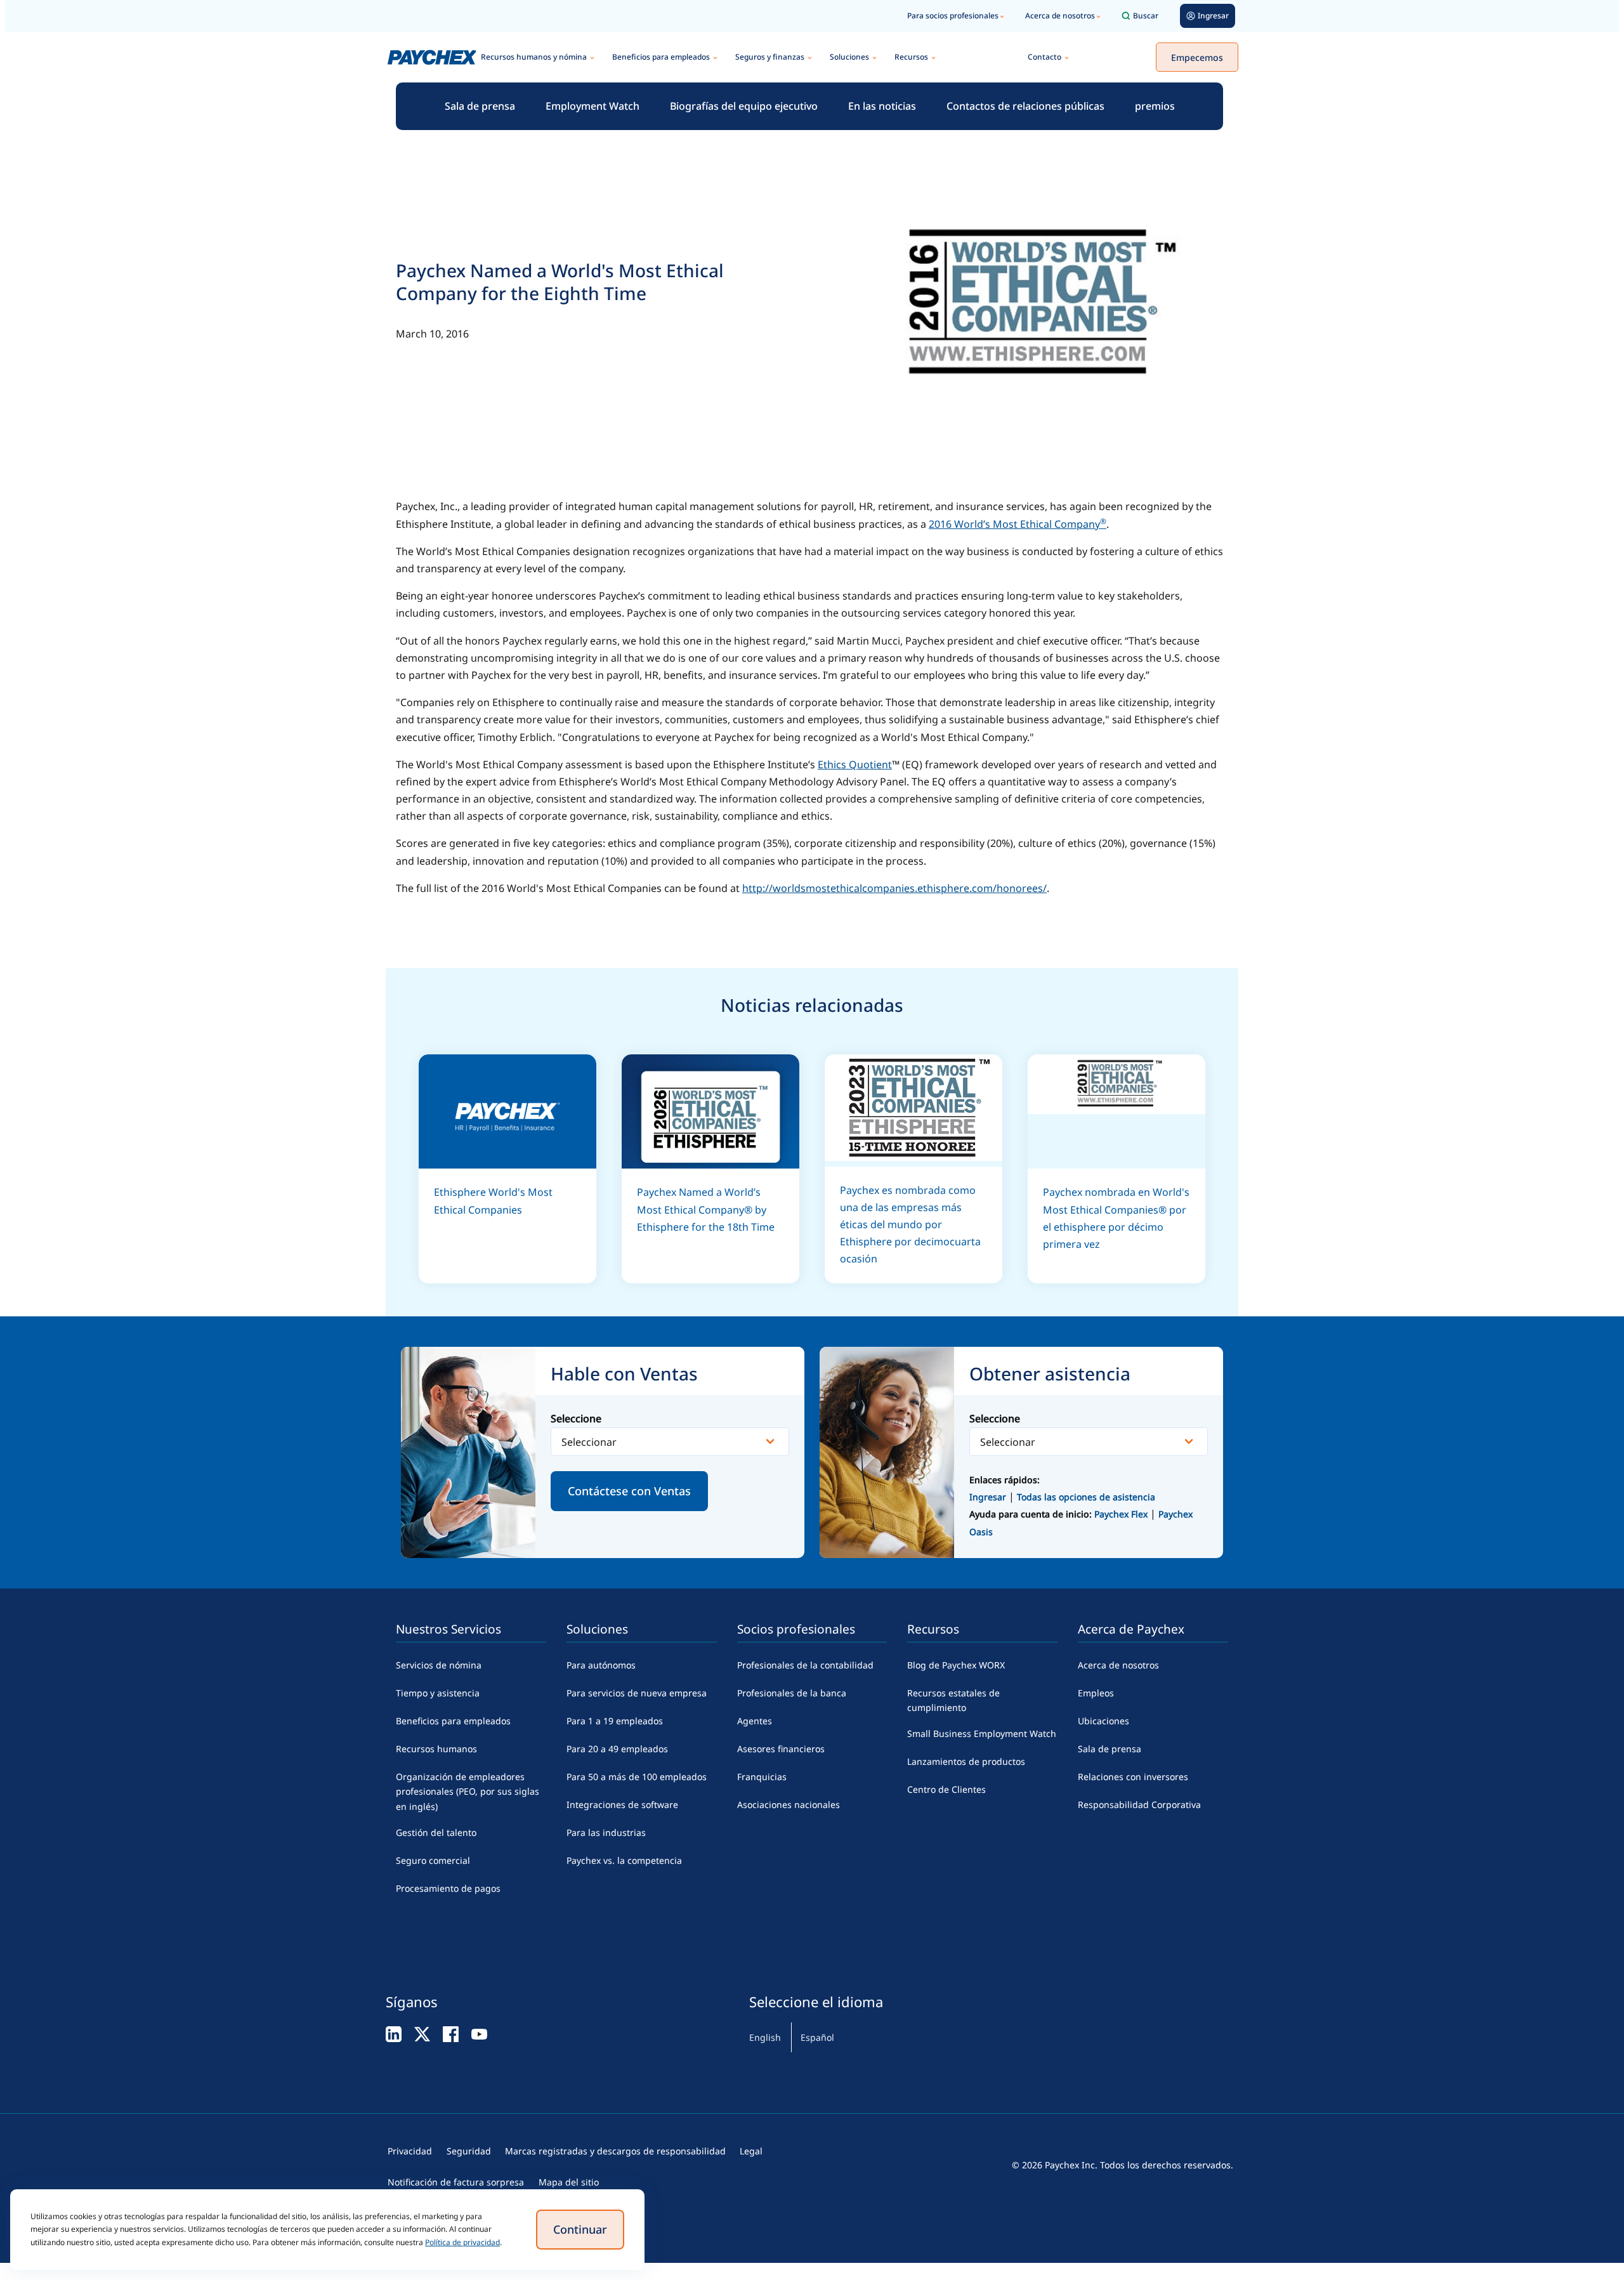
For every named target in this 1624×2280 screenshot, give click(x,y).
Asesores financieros (781, 1749)
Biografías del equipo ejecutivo (744, 106)
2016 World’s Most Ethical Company (1018, 524)
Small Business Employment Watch (982, 1733)
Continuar (580, 2229)
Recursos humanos (436, 1749)
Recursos (911, 57)
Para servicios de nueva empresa (637, 1693)
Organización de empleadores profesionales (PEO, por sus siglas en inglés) (468, 1792)
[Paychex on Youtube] (479, 2034)
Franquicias (762, 1777)
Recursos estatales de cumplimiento (953, 1700)
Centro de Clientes (946, 1789)
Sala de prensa (480, 106)
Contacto (1044, 57)
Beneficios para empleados (661, 57)
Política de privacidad (462, 2242)
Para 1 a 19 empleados (615, 1721)
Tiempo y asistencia (438, 1693)
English (765, 2037)
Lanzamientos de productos (966, 1761)
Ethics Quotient (855, 764)
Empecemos (1197, 57)
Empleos (1096, 1693)
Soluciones (849, 57)
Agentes (755, 1721)
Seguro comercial (433, 1860)
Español (817, 2037)
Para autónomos (601, 1665)
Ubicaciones (1103, 1721)
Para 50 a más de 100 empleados (637, 1777)
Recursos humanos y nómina (534, 57)
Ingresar (988, 1497)
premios (1155, 106)
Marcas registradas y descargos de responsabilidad (615, 2151)
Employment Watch (593, 106)
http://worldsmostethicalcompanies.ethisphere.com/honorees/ (894, 888)
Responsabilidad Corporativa (1139, 1805)
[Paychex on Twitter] (422, 2034)
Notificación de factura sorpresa (456, 2182)
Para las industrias (606, 1832)
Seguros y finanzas (770, 57)
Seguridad (469, 2151)
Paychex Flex (1122, 1514)
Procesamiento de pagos (448, 1888)
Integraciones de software (622, 1805)
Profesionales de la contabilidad (805, 1665)
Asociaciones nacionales (789, 1805)
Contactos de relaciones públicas (1025, 106)
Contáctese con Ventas (629, 1491)
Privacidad (410, 2151)
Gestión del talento (436, 1832)
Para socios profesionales (953, 16)
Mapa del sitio (569, 2182)
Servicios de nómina (439, 1665)
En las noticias (882, 106)
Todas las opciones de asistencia (1086, 1497)
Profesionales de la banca (792, 1693)
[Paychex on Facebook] (451, 2034)
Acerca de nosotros (1060, 16)
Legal (751, 2151)
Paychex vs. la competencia (624, 1860)
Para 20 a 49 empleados (617, 1749)
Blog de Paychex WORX (956, 1665)
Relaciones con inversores (1133, 1777)
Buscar (1146, 16)
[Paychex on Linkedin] (394, 2034)
